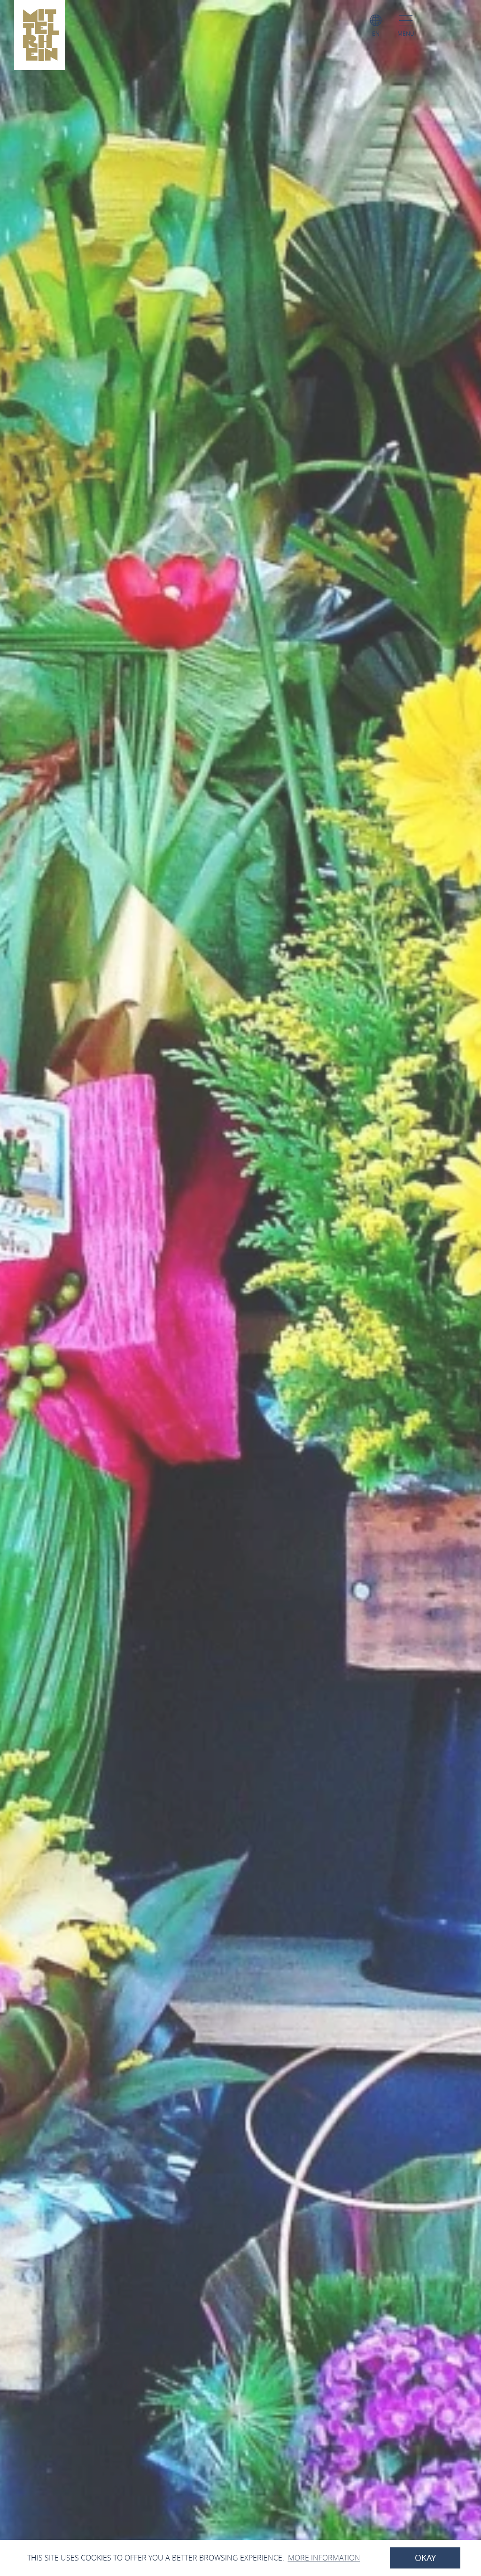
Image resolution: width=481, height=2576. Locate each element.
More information (324, 2558)
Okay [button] (425, 2558)
